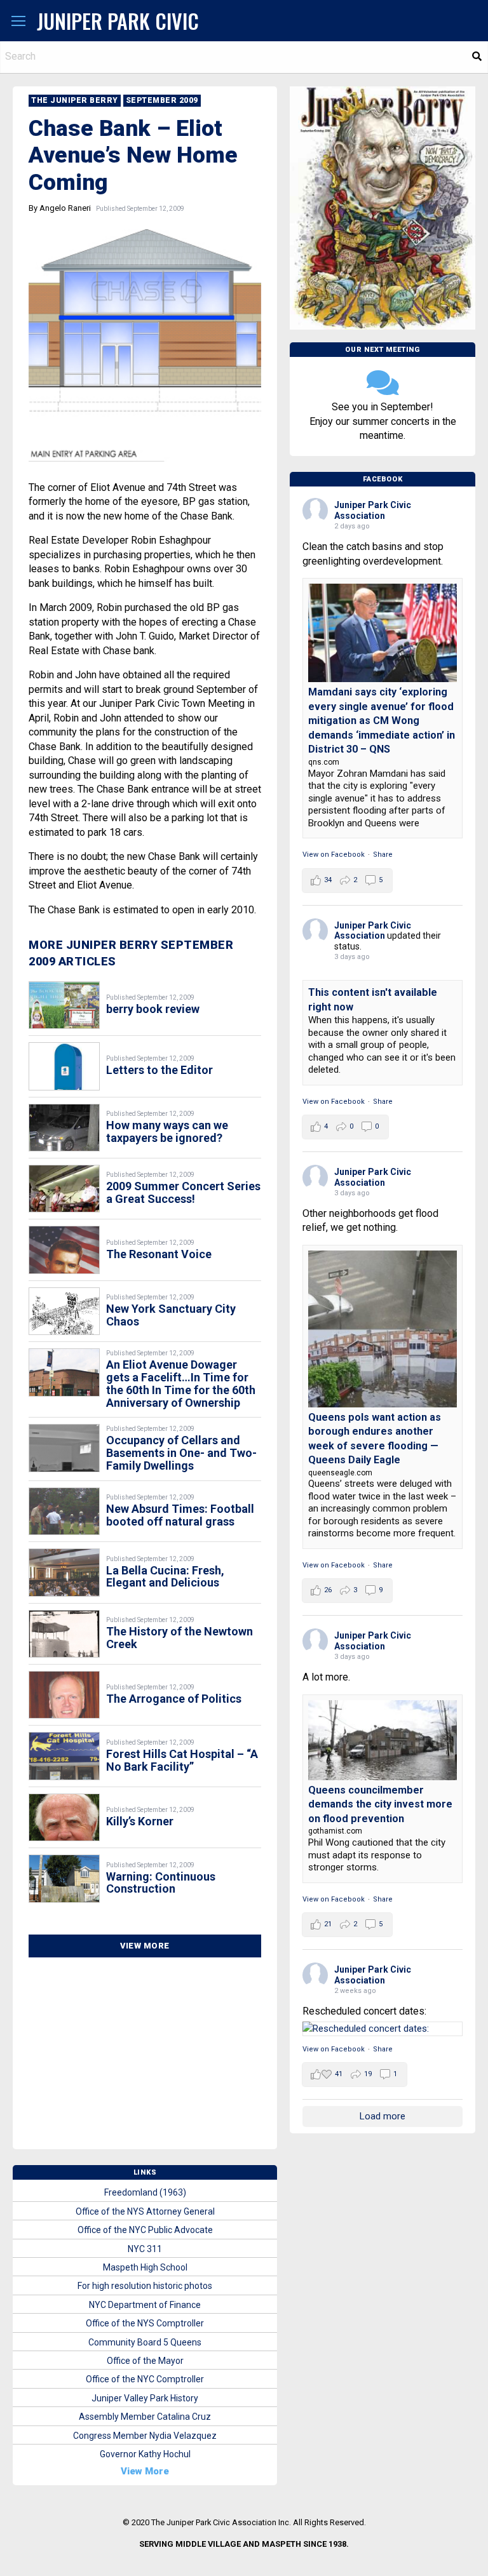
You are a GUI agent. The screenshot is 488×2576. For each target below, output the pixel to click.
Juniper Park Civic (118, 21)
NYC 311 (145, 2249)
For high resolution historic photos (145, 2286)
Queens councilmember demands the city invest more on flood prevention (380, 1804)
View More (145, 1946)
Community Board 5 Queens (145, 2342)
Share (383, 855)
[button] (18, 22)
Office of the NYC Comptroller (145, 2379)
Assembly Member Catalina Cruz (145, 2417)
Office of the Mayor (145, 2361)
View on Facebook (334, 855)
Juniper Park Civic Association (373, 510)
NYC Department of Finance (145, 2305)
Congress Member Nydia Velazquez (145, 2436)
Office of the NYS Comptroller (145, 2323)
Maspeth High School (145, 2267)
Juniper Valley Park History (145, 2398)
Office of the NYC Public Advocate (145, 2230)
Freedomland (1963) (145, 2192)
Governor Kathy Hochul (145, 2454)
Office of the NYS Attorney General (145, 2211)
